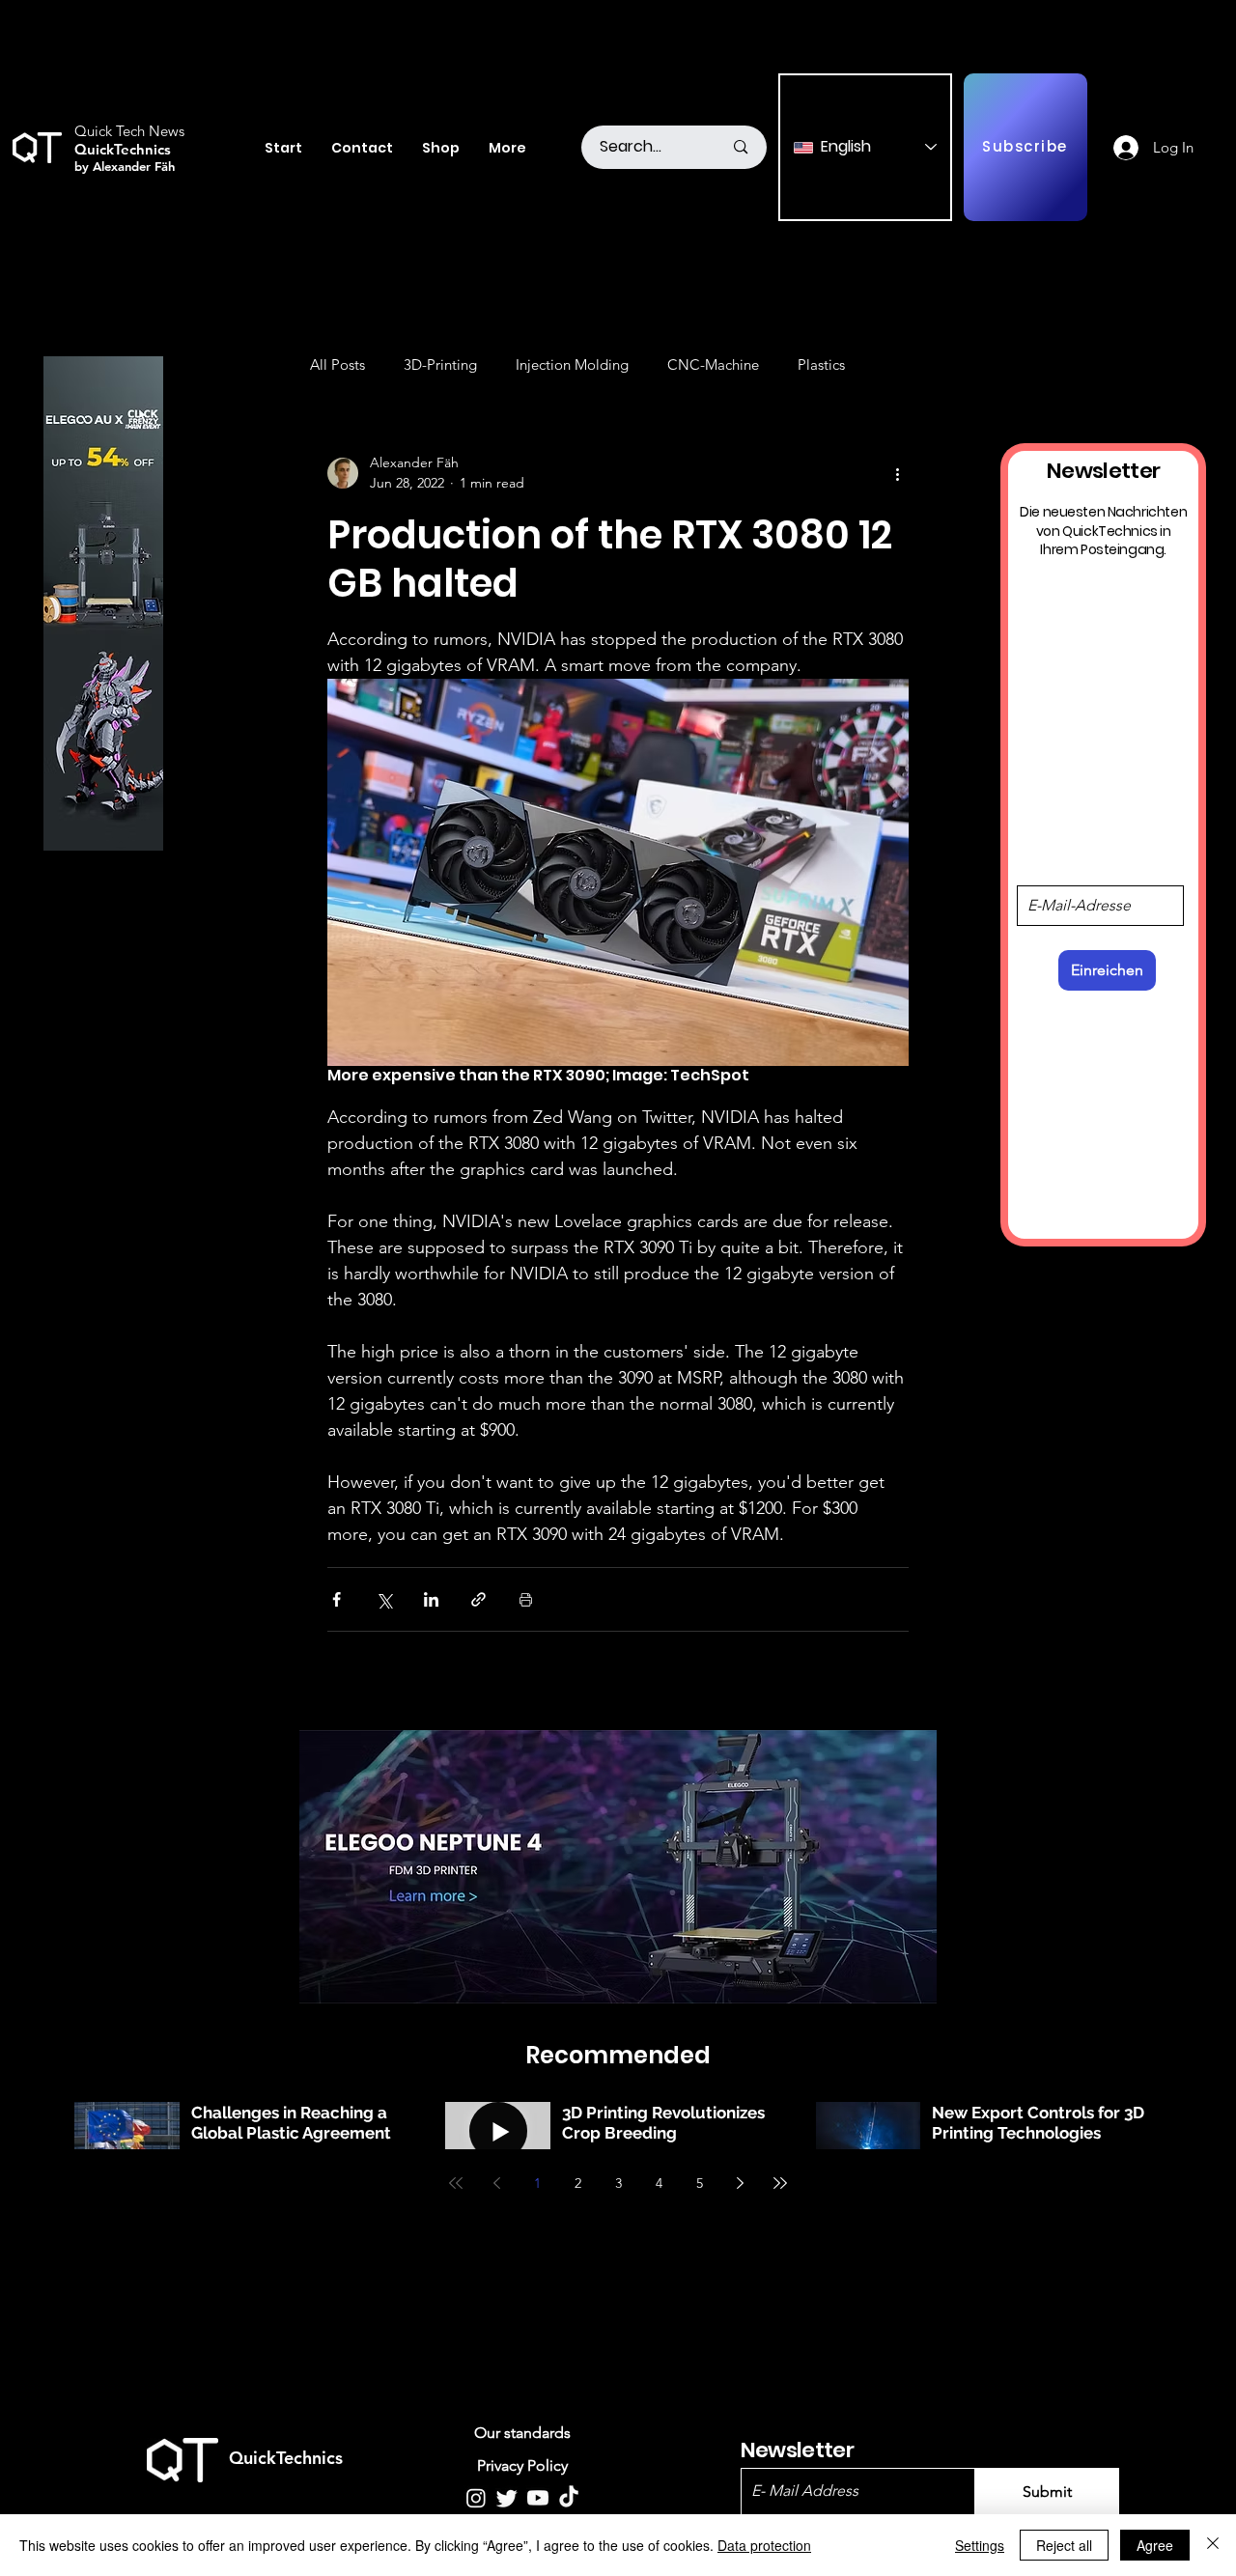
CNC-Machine (713, 364)
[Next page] (740, 2183)
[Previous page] (496, 2183)
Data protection (764, 2545)
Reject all (1064, 2545)
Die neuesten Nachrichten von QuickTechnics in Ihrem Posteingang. (1103, 531)
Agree (1155, 2545)
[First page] (456, 2183)
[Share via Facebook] (337, 1599)
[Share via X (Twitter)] (384, 1599)
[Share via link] (478, 1599)
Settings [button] (980, 2545)
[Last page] (780, 2183)
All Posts (337, 364)
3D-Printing (440, 364)
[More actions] (897, 473)
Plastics (821, 364)
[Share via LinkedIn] (431, 1599)
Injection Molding (572, 364)
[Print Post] (526, 1599)
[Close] (1213, 2545)
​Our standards (522, 2433)
